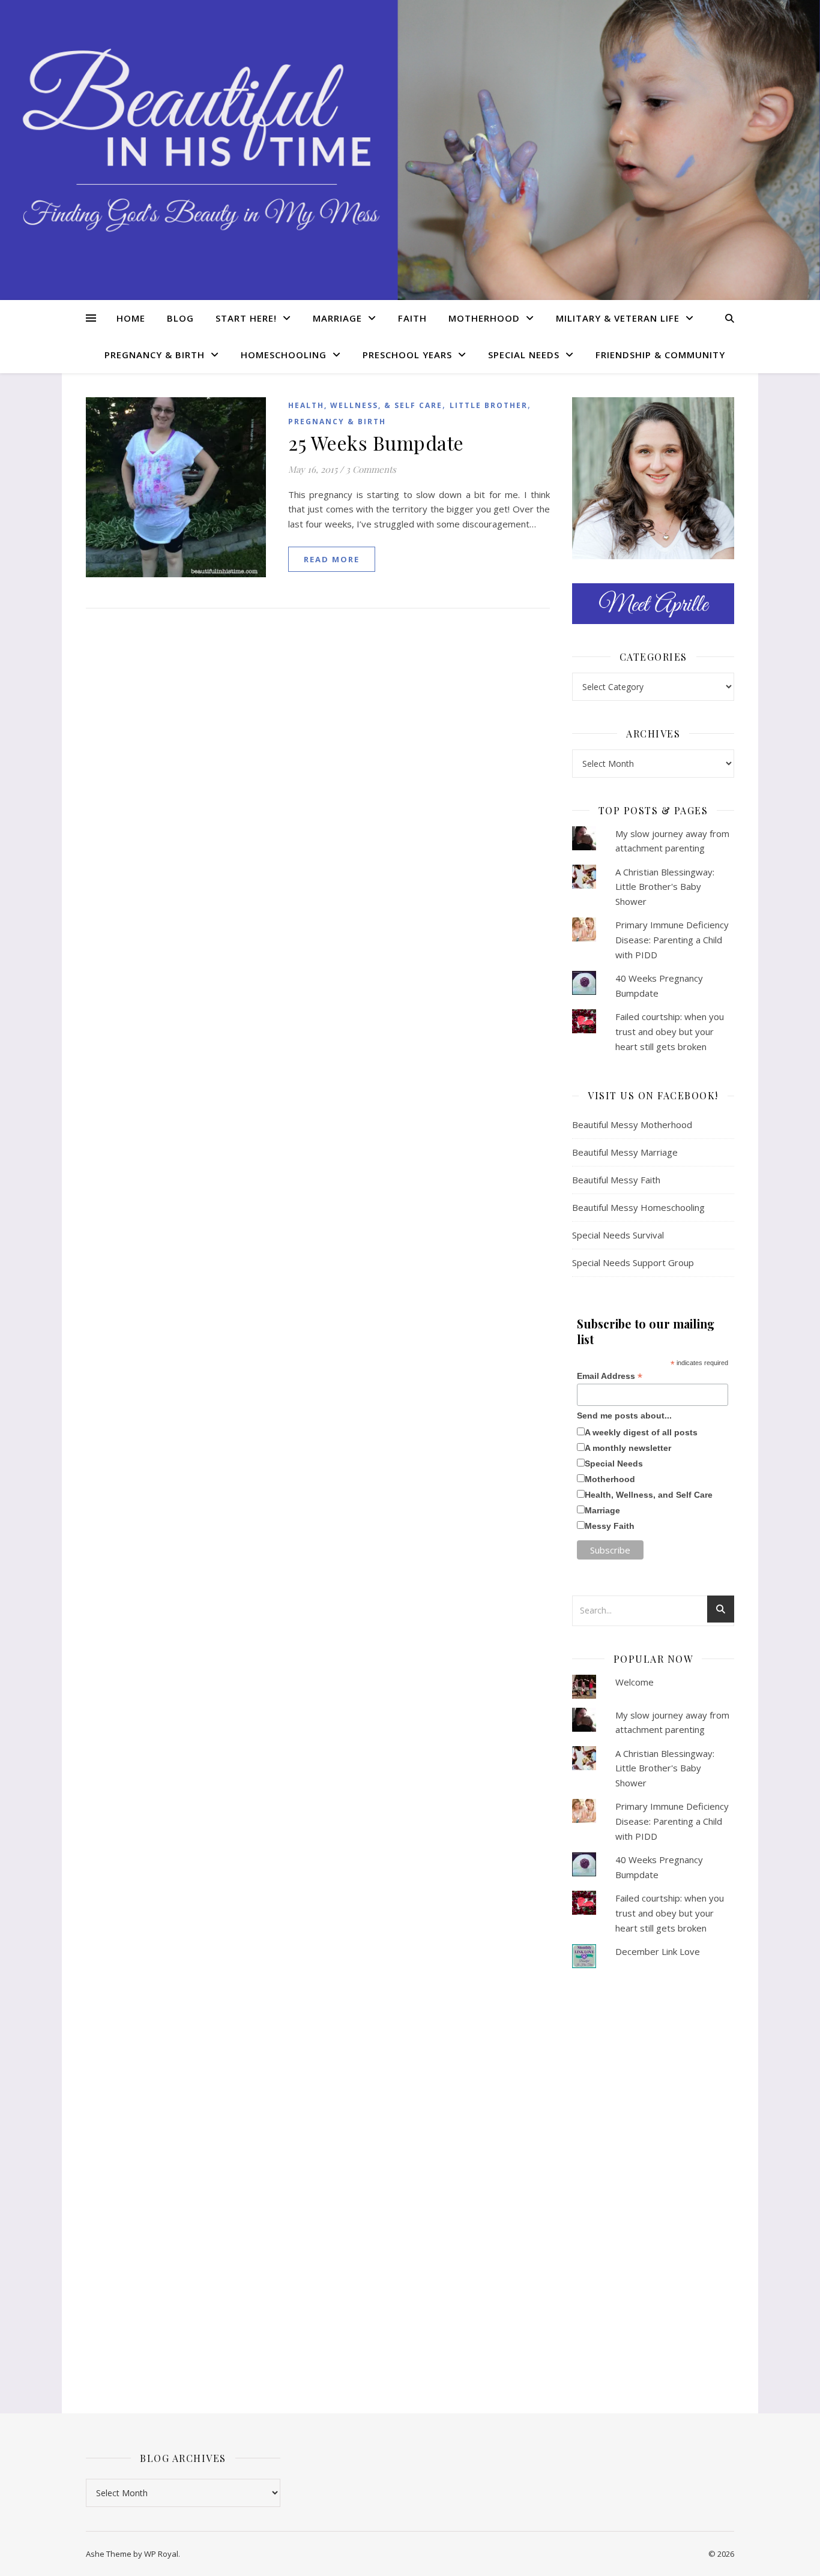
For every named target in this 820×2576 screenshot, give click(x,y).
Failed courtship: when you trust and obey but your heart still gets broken (670, 1031)
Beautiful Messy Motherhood (632, 1124)
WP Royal (161, 2554)
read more (332, 559)
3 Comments (371, 469)
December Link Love (658, 1951)
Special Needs (524, 355)
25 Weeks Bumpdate (376, 443)
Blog (180, 318)
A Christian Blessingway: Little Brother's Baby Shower (665, 887)
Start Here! (246, 318)
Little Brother (489, 405)
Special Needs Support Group (633, 1262)
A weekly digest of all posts (641, 1432)
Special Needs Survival (618, 1235)
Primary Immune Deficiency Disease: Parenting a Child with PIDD (672, 939)
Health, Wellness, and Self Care (649, 1495)
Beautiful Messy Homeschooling (638, 1207)
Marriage (337, 318)
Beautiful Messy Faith (616, 1180)
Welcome (635, 1682)
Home (131, 318)
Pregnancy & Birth (155, 355)
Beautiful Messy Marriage (625, 1152)
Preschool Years (407, 355)
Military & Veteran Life (618, 318)
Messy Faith (610, 1526)
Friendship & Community (660, 355)
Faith (412, 318)
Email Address (610, 1376)
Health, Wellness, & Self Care (365, 405)
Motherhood (484, 318)
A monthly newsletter (628, 1448)
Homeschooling (284, 355)
